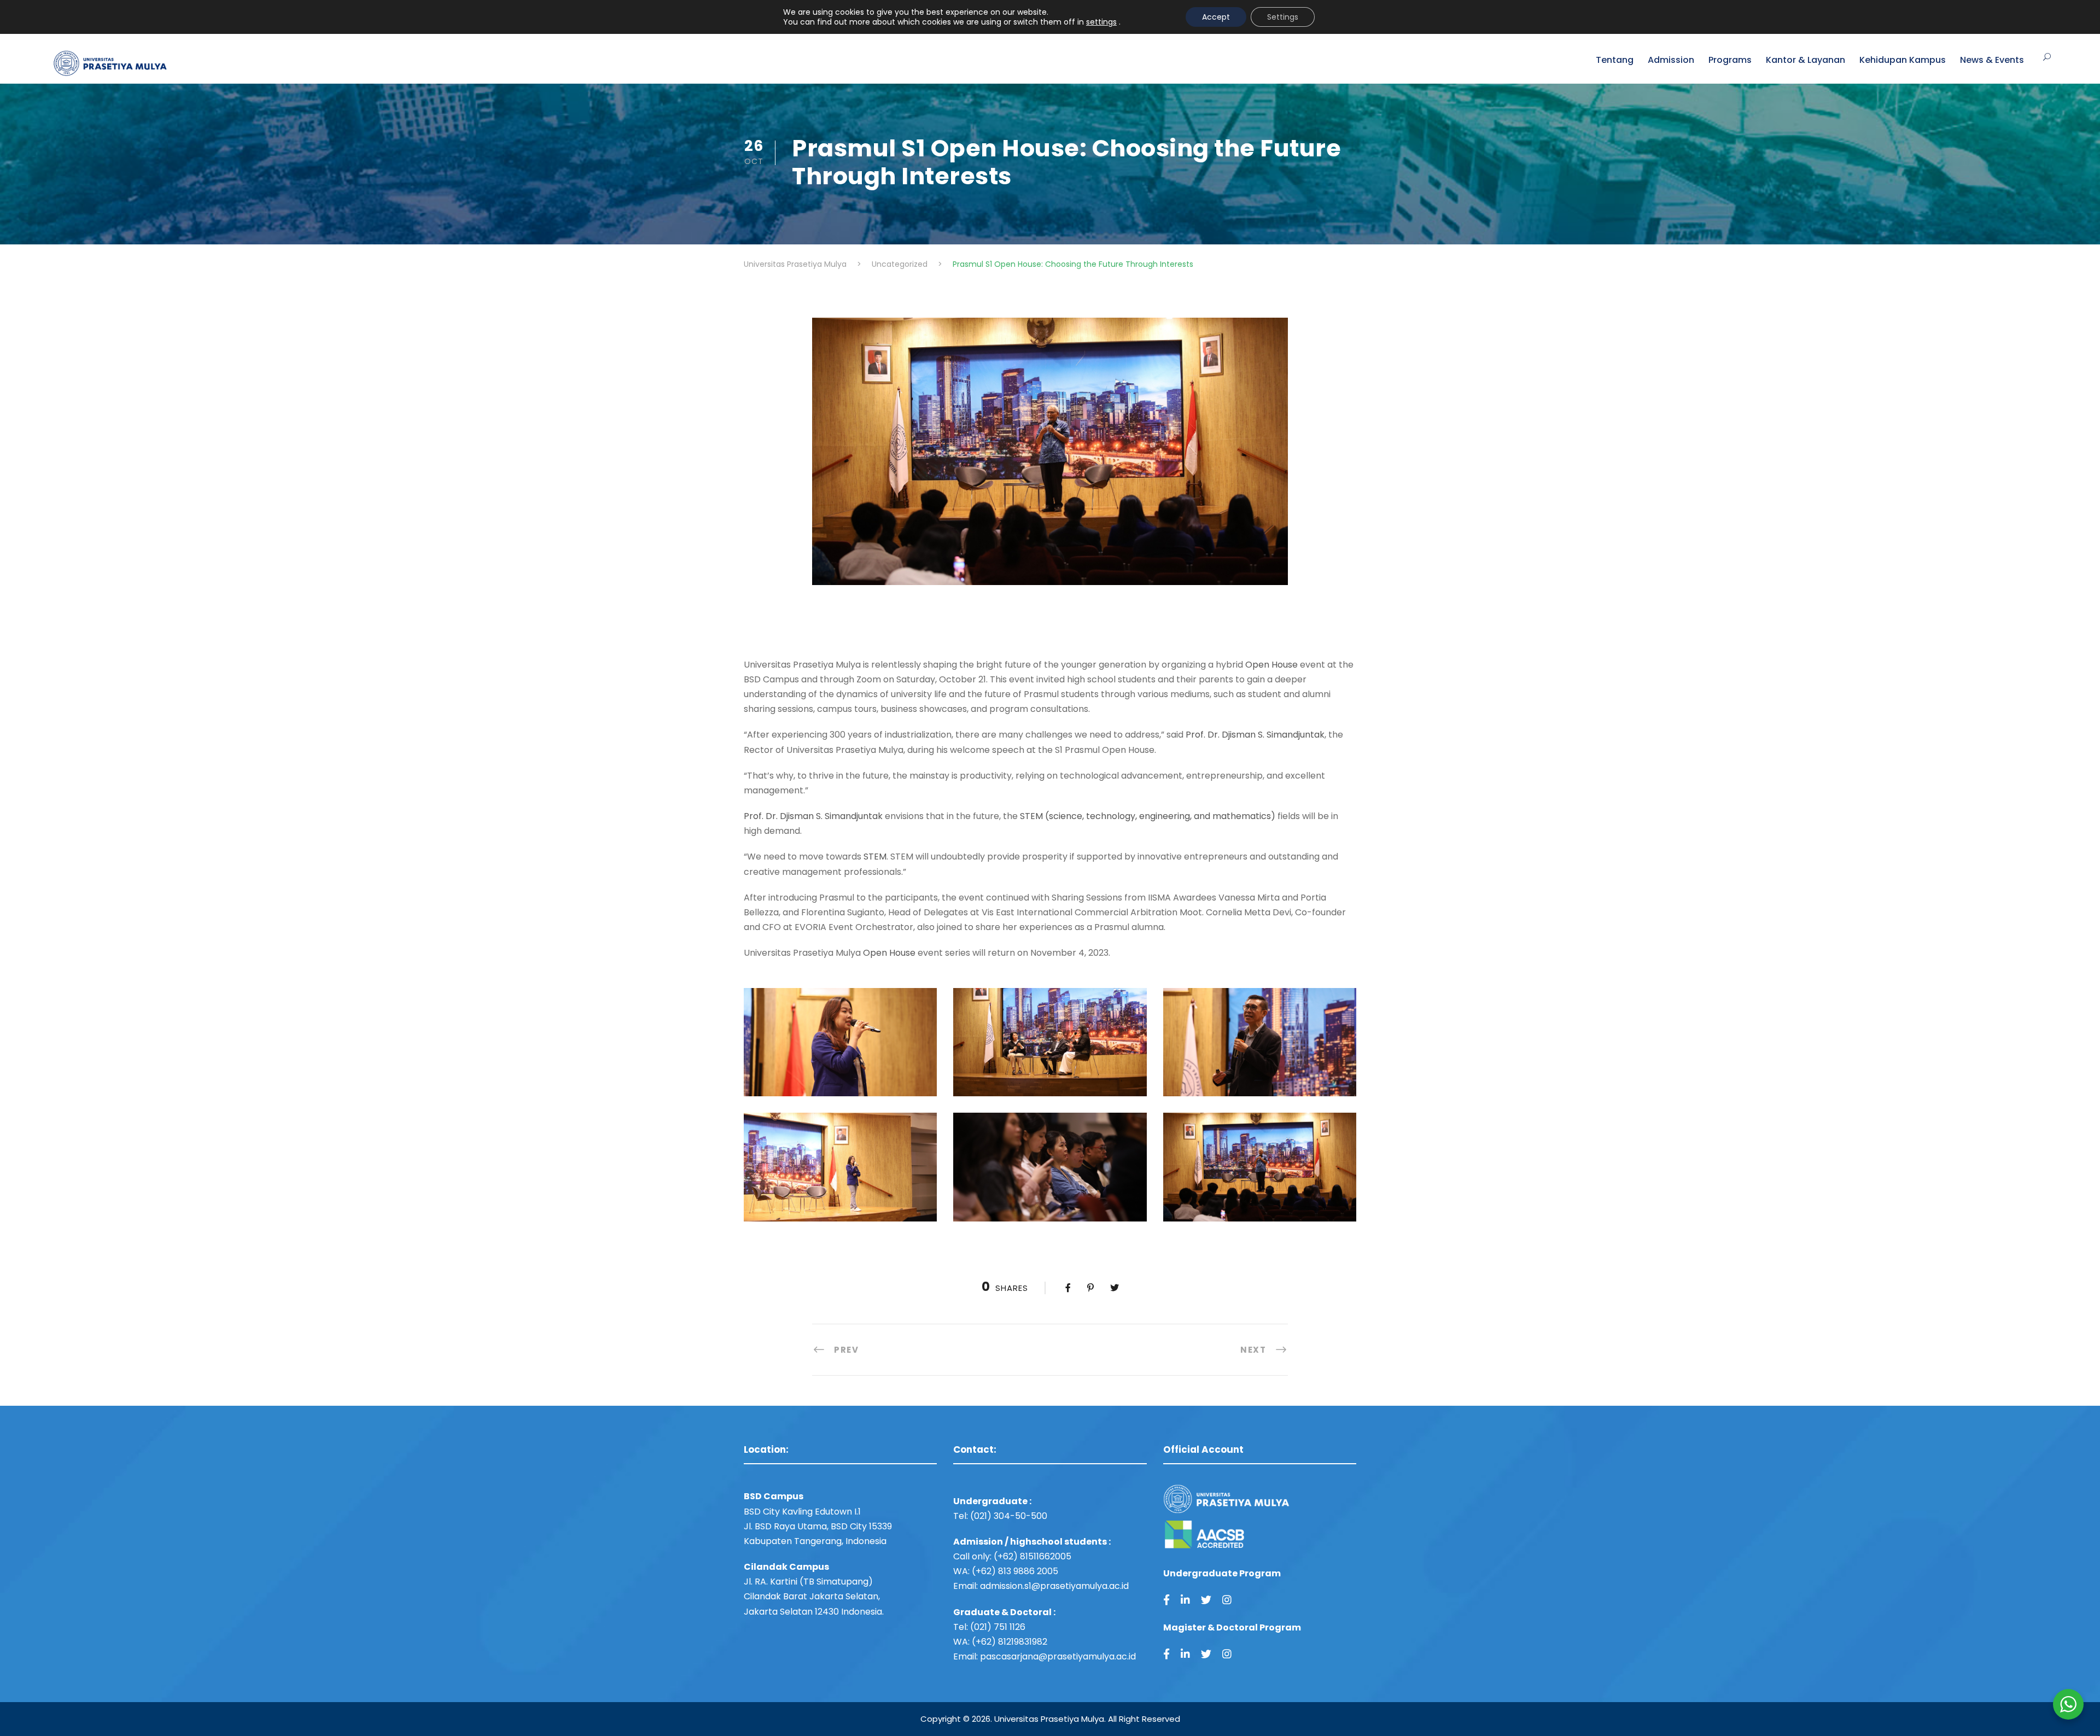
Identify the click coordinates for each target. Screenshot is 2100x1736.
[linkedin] (1185, 1600)
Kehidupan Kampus (1903, 60)
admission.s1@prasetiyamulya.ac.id (1054, 1586)
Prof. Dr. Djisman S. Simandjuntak (1255, 735)
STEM (875, 857)
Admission (1671, 60)
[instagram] (1227, 1600)
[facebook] (1166, 1600)
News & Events (1992, 60)
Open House (1271, 665)
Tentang (1615, 60)
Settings (1283, 17)
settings (1101, 22)
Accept (1216, 17)
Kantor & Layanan (1806, 60)
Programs (1730, 60)
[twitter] (1206, 1600)
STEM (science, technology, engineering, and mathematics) (1147, 816)
